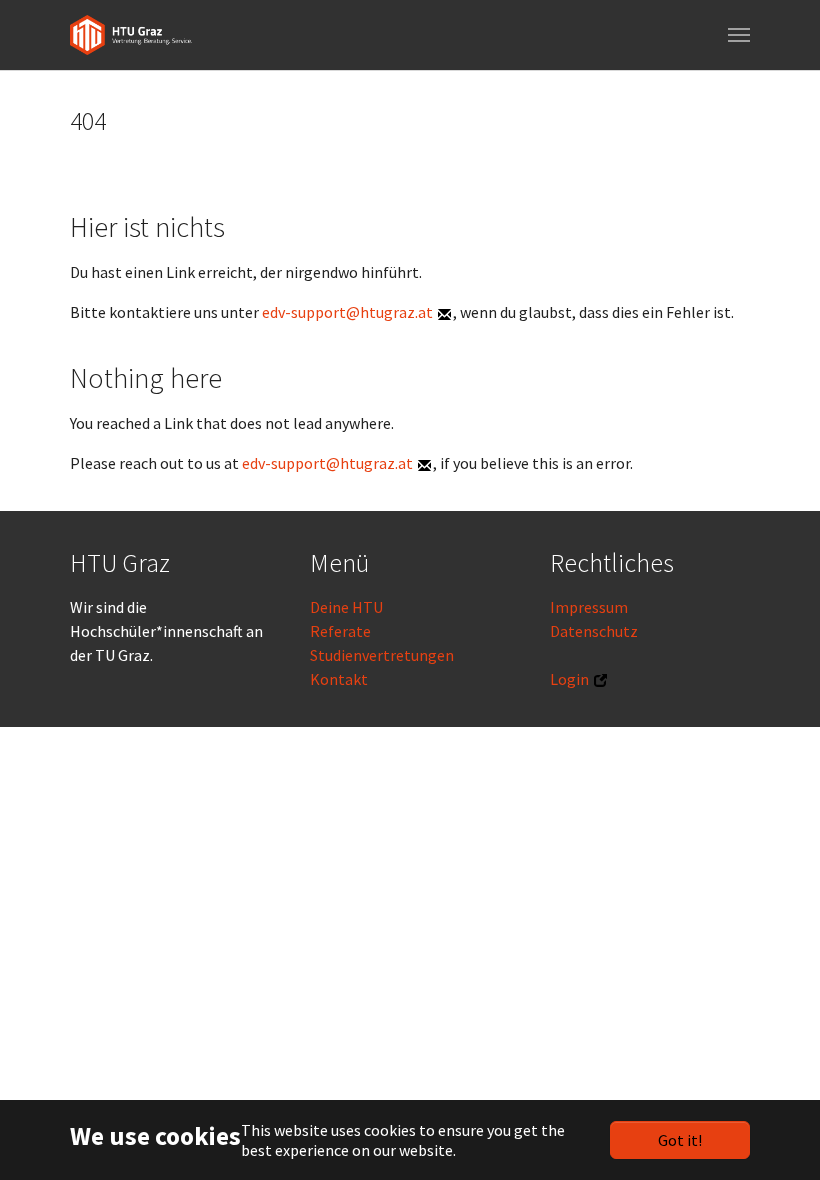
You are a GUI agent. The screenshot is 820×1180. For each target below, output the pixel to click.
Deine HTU (346, 607)
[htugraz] (131, 35)
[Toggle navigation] (739, 35)
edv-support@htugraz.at (347, 312)
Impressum (589, 607)
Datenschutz (594, 631)
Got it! (680, 1140)
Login (569, 679)
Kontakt (339, 679)
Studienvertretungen (382, 655)
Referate (340, 631)
